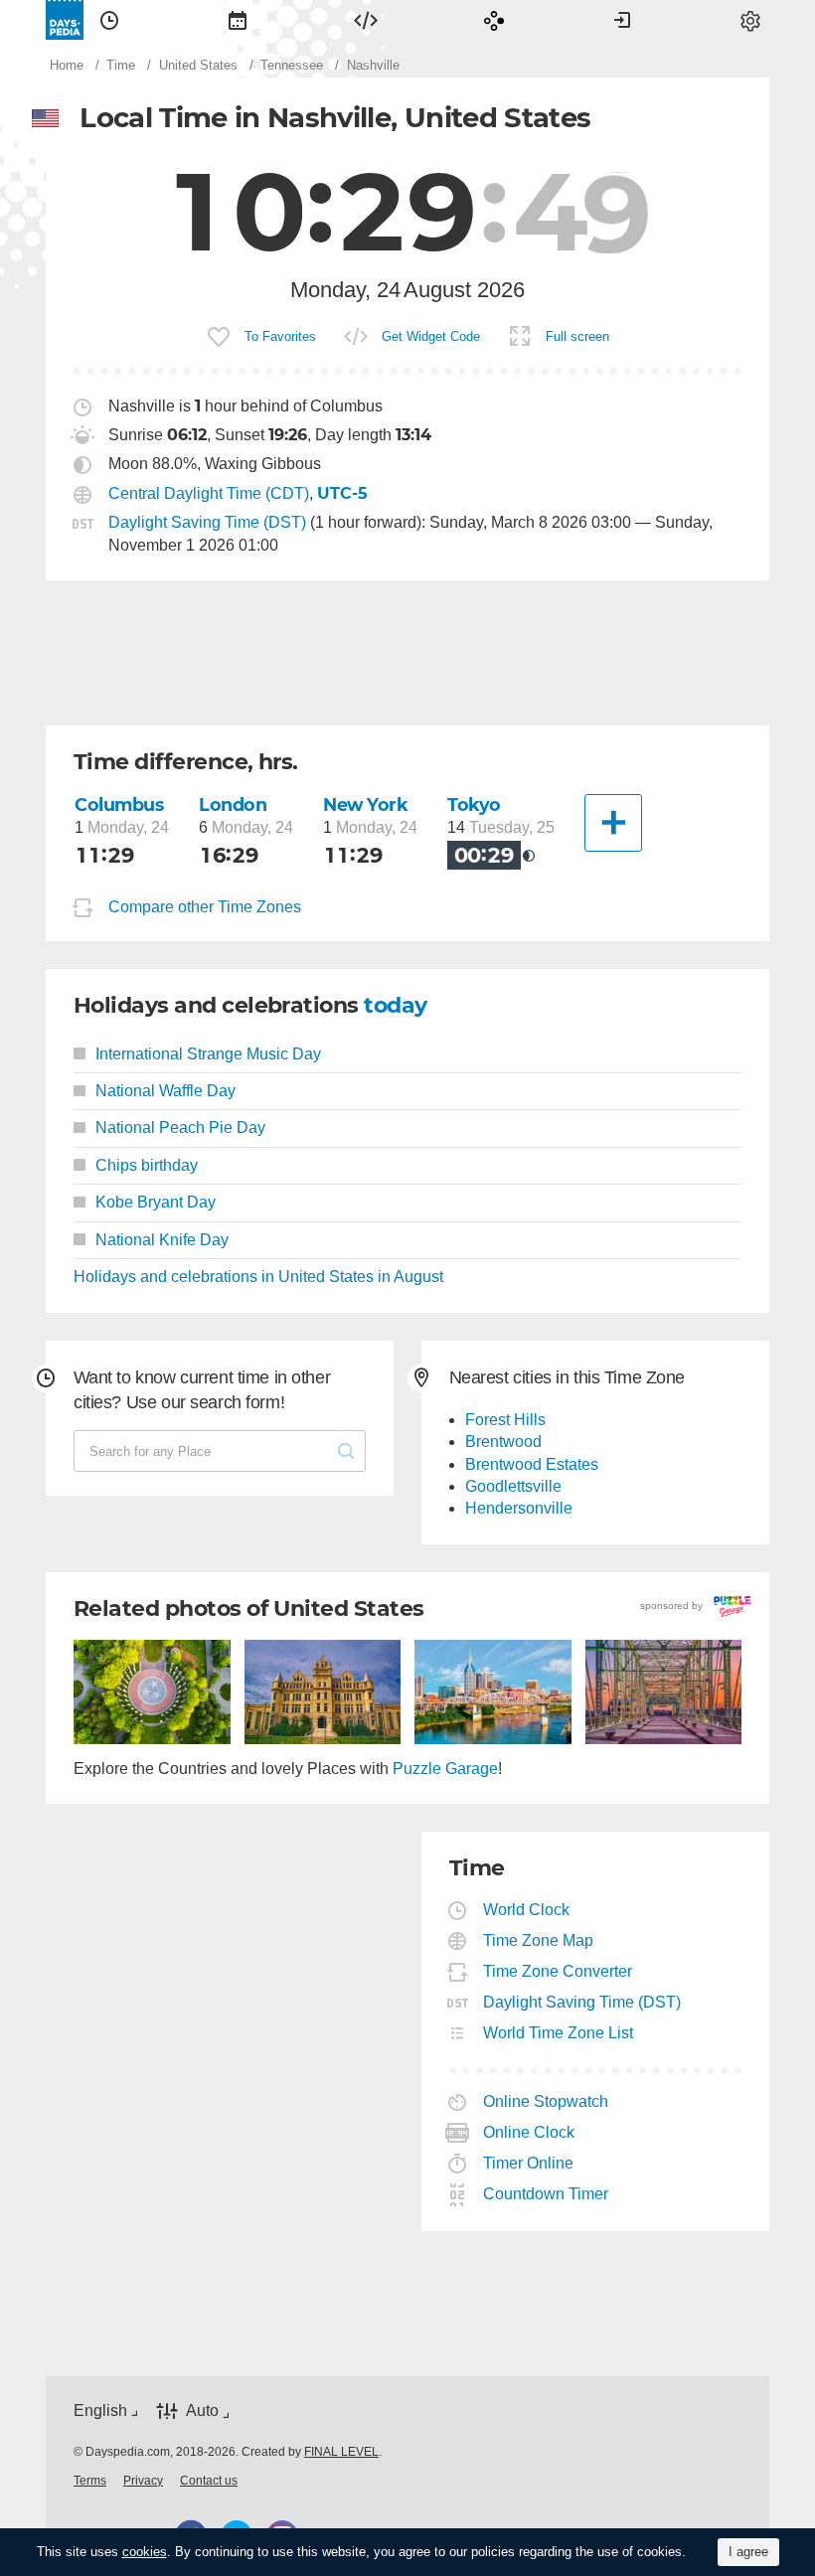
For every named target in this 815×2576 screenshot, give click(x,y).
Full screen (577, 336)
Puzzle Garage (445, 1769)
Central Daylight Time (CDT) (209, 493)
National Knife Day (162, 1240)
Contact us (209, 2481)
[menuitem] (109, 20)
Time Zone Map (539, 1940)
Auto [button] (202, 2411)
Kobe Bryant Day (156, 1202)
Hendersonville (519, 1508)
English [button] (100, 2411)
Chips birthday (147, 1165)
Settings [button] (750, 20)
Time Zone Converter (558, 1971)
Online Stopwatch (546, 2101)
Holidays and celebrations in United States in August (258, 1277)
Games (494, 20)
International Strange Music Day (208, 1054)
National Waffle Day (165, 1091)
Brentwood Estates (532, 1464)
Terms (90, 2481)
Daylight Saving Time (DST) (207, 522)
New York (366, 805)
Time (109, 20)
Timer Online (529, 2163)
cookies (145, 2552)
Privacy (143, 2481)
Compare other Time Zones (205, 907)
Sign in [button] (622, 20)
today (395, 1005)
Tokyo (474, 805)
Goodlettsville (513, 1486)
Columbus (119, 805)
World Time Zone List (559, 2033)
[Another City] (613, 823)
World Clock (527, 1910)
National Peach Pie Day (180, 1127)
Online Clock (529, 2132)
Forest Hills (505, 1420)
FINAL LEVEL (341, 2452)
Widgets (366, 20)
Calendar (238, 20)
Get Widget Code (431, 336)
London (233, 805)
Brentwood (503, 1442)
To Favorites (280, 336)
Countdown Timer (546, 2194)
